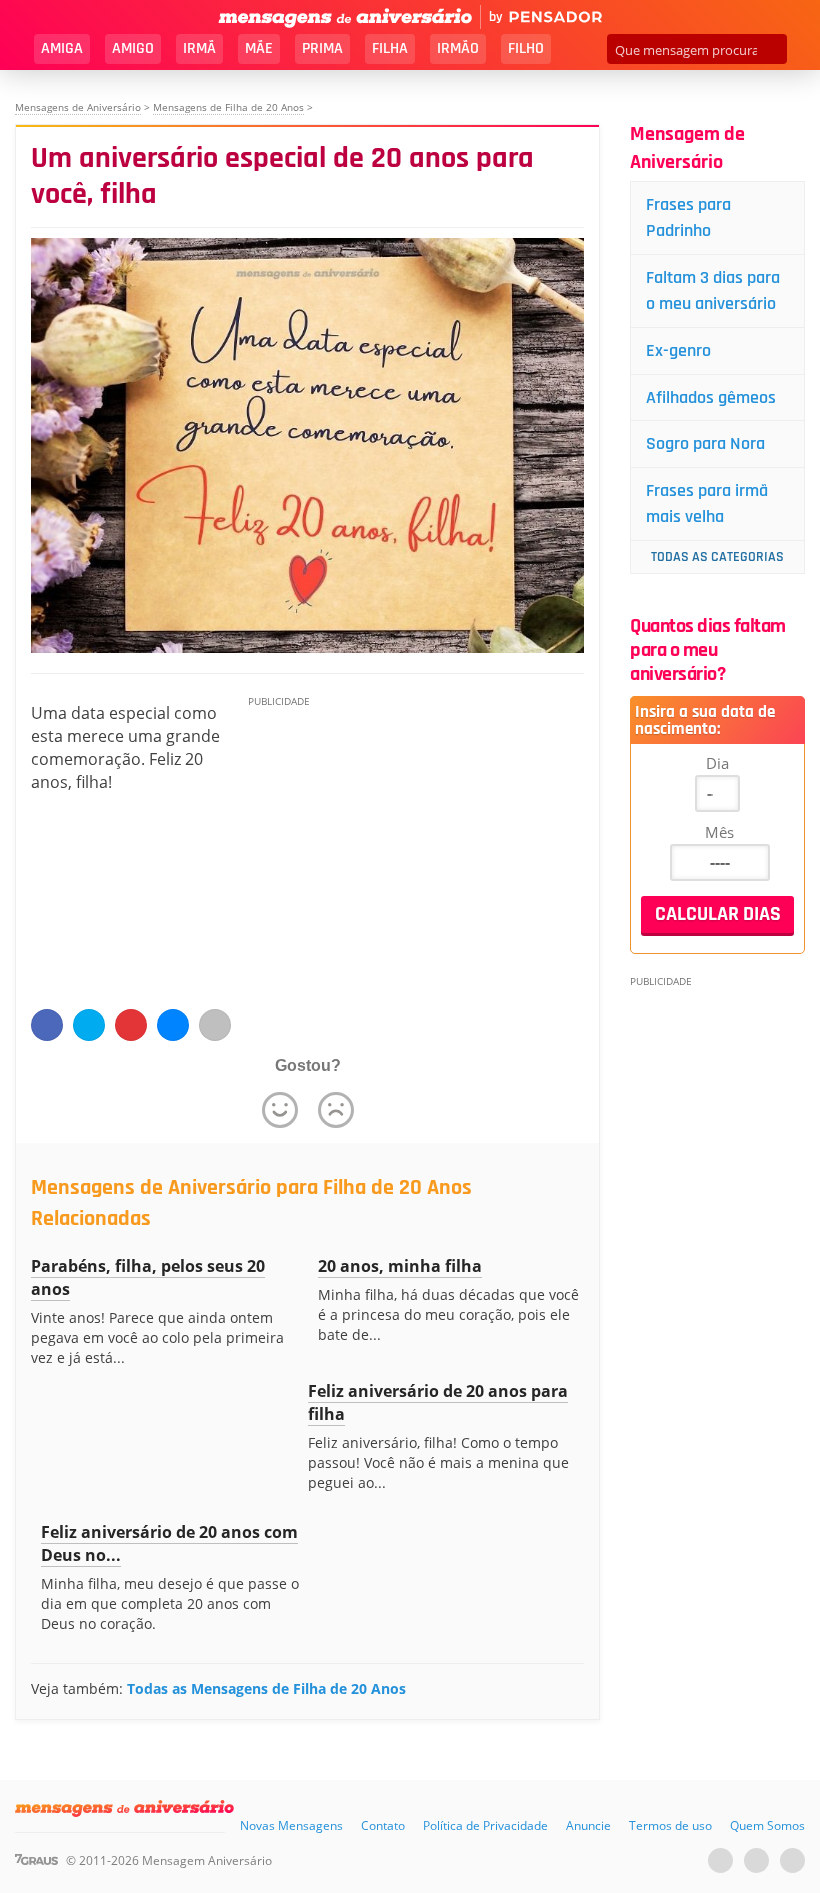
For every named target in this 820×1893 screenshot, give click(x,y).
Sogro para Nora (705, 443)
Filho (526, 48)
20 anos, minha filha (400, 1266)
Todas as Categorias (717, 557)
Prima (322, 48)
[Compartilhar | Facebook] (47, 1025)
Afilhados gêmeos (711, 397)
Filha (390, 48)
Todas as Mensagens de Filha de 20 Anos (266, 1688)
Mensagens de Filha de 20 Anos (228, 107)
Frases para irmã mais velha (707, 503)
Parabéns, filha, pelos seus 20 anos (148, 1277)
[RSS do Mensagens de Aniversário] (792, 1860)
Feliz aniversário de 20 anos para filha (438, 1402)
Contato (383, 1825)
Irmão (458, 48)
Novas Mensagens (291, 1825)
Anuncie (588, 1825)
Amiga (62, 48)
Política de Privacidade (485, 1825)
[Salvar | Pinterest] (131, 1025)
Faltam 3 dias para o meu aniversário (713, 290)
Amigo (133, 48)
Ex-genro (678, 350)
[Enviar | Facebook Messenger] (173, 1025)
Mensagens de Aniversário (78, 107)
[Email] (215, 1025)
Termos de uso (670, 1825)
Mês (719, 832)
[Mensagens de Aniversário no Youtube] (720, 1860)
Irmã (199, 48)
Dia (717, 763)
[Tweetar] (89, 1025)
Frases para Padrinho (688, 217)
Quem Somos (767, 1825)
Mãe (259, 48)
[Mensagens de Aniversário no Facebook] (756, 1860)
